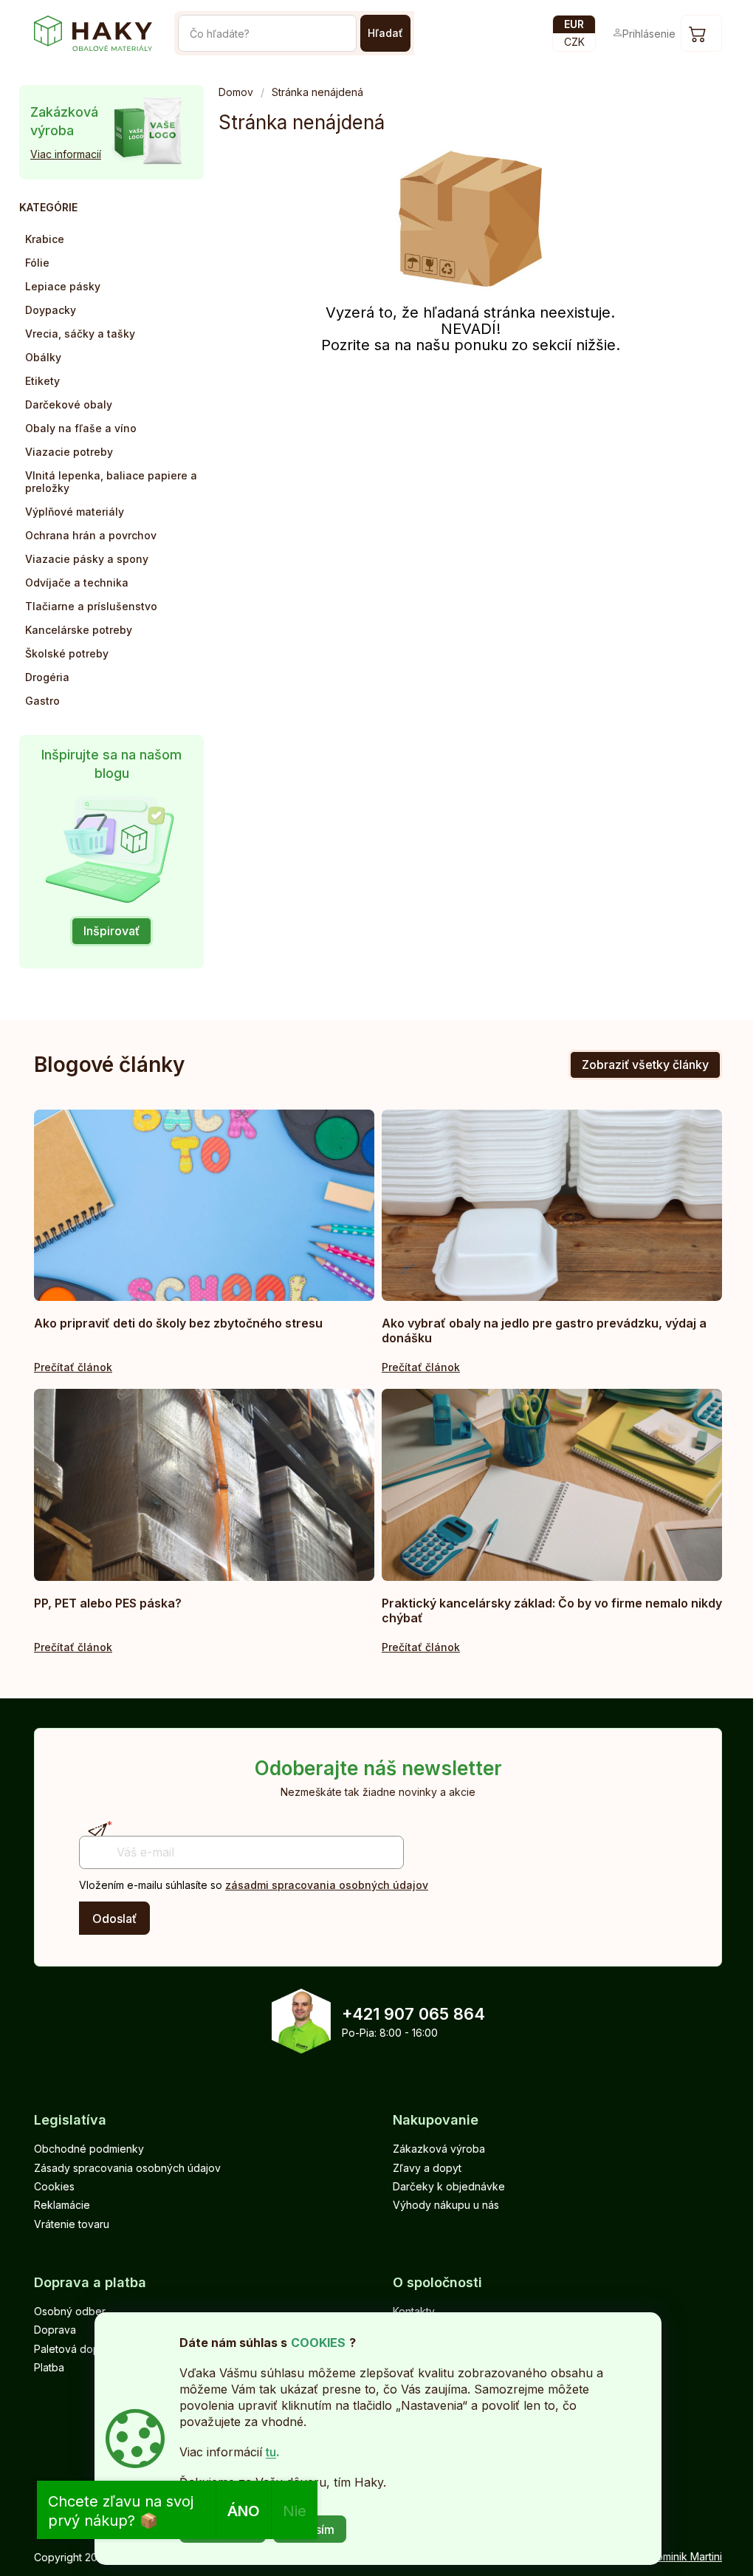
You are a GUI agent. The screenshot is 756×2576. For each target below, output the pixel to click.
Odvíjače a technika (77, 582)
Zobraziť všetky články (645, 1065)
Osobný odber (70, 2311)
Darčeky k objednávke (449, 2186)
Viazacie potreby (69, 452)
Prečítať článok (73, 1367)
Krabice (45, 239)
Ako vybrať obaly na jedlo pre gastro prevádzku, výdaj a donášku (544, 1330)
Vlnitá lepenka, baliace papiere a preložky (111, 482)
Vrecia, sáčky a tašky (80, 334)
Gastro (42, 701)
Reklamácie (62, 2205)
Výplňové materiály (75, 512)
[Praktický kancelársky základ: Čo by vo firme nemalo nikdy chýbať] (552, 1485)
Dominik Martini (685, 2556)
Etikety (42, 381)
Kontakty (414, 2311)
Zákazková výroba (439, 2149)
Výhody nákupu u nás (446, 2205)
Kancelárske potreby (79, 630)
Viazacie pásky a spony (87, 559)
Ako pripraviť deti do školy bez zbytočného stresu (178, 1323)
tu (271, 2452)
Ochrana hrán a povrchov (91, 535)
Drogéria (47, 677)
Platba (49, 2367)
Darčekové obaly (69, 404)
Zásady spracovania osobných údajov (127, 2168)
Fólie (37, 263)
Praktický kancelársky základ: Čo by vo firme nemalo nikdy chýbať (552, 1610)
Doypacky (51, 310)
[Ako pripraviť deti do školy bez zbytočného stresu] (204, 1205)
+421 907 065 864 (413, 2014)
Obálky (43, 357)
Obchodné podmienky (89, 2149)
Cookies (54, 2186)
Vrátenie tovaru (72, 2224)
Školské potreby (67, 653)
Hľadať (385, 33)
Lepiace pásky (63, 286)
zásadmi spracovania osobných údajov (327, 1885)
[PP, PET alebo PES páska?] (204, 1485)
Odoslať (114, 1919)
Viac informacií (66, 154)
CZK (574, 42)
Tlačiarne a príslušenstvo (91, 606)
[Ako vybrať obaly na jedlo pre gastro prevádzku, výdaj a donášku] (552, 1205)
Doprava (55, 2330)
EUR (574, 24)
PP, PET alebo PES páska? (108, 1603)
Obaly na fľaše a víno (81, 428)
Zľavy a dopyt (427, 2168)
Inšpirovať (111, 931)
